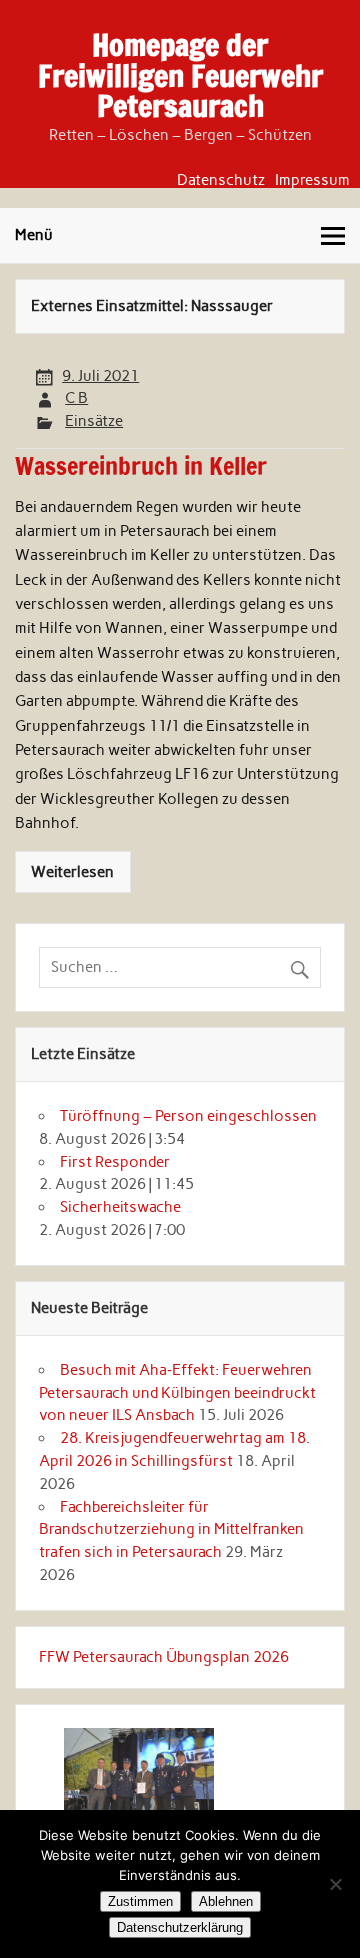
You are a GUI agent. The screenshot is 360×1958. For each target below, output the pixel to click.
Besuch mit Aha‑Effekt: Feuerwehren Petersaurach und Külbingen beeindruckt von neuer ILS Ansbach (177, 1393)
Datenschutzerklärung (180, 1927)
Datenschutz (221, 180)
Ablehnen (226, 1901)
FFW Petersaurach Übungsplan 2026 (164, 1657)
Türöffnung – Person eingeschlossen (188, 1116)
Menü (34, 235)
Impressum (312, 180)
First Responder (115, 1162)
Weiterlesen (72, 872)
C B (76, 398)
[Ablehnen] (335, 1884)
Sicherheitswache (120, 1207)
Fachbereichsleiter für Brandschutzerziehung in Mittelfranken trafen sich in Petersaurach (171, 1530)
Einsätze (94, 421)
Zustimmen (140, 1901)
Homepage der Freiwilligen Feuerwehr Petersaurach (180, 75)
